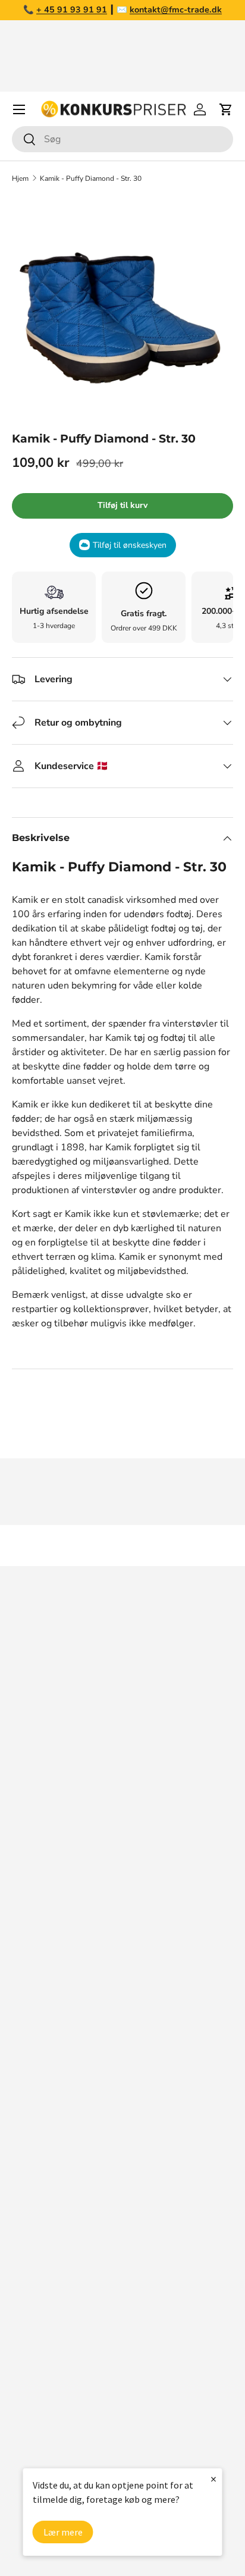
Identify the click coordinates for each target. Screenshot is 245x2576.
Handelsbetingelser (54, 2091)
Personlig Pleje (45, 2445)
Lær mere (63, 2532)
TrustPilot (149, 1878)
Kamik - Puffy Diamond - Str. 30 (91, 178)
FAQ (21, 2020)
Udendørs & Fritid (50, 2398)
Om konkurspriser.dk (56, 1996)
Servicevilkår (39, 2115)
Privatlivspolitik (45, 2139)
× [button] (213, 2479)
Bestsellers (37, 2255)
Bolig (23, 2326)
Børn (22, 2421)
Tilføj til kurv (122, 505)
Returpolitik (37, 2067)
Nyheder (30, 2279)
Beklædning (38, 2374)
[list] (122, 306)
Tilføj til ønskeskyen (130, 545)
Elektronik (34, 2350)
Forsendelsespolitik (54, 2163)
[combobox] (122, 139)
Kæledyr (30, 2302)
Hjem (20, 178)
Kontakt (29, 2044)
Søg (20, 1972)
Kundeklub (35, 2186)
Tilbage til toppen (122, 1546)
